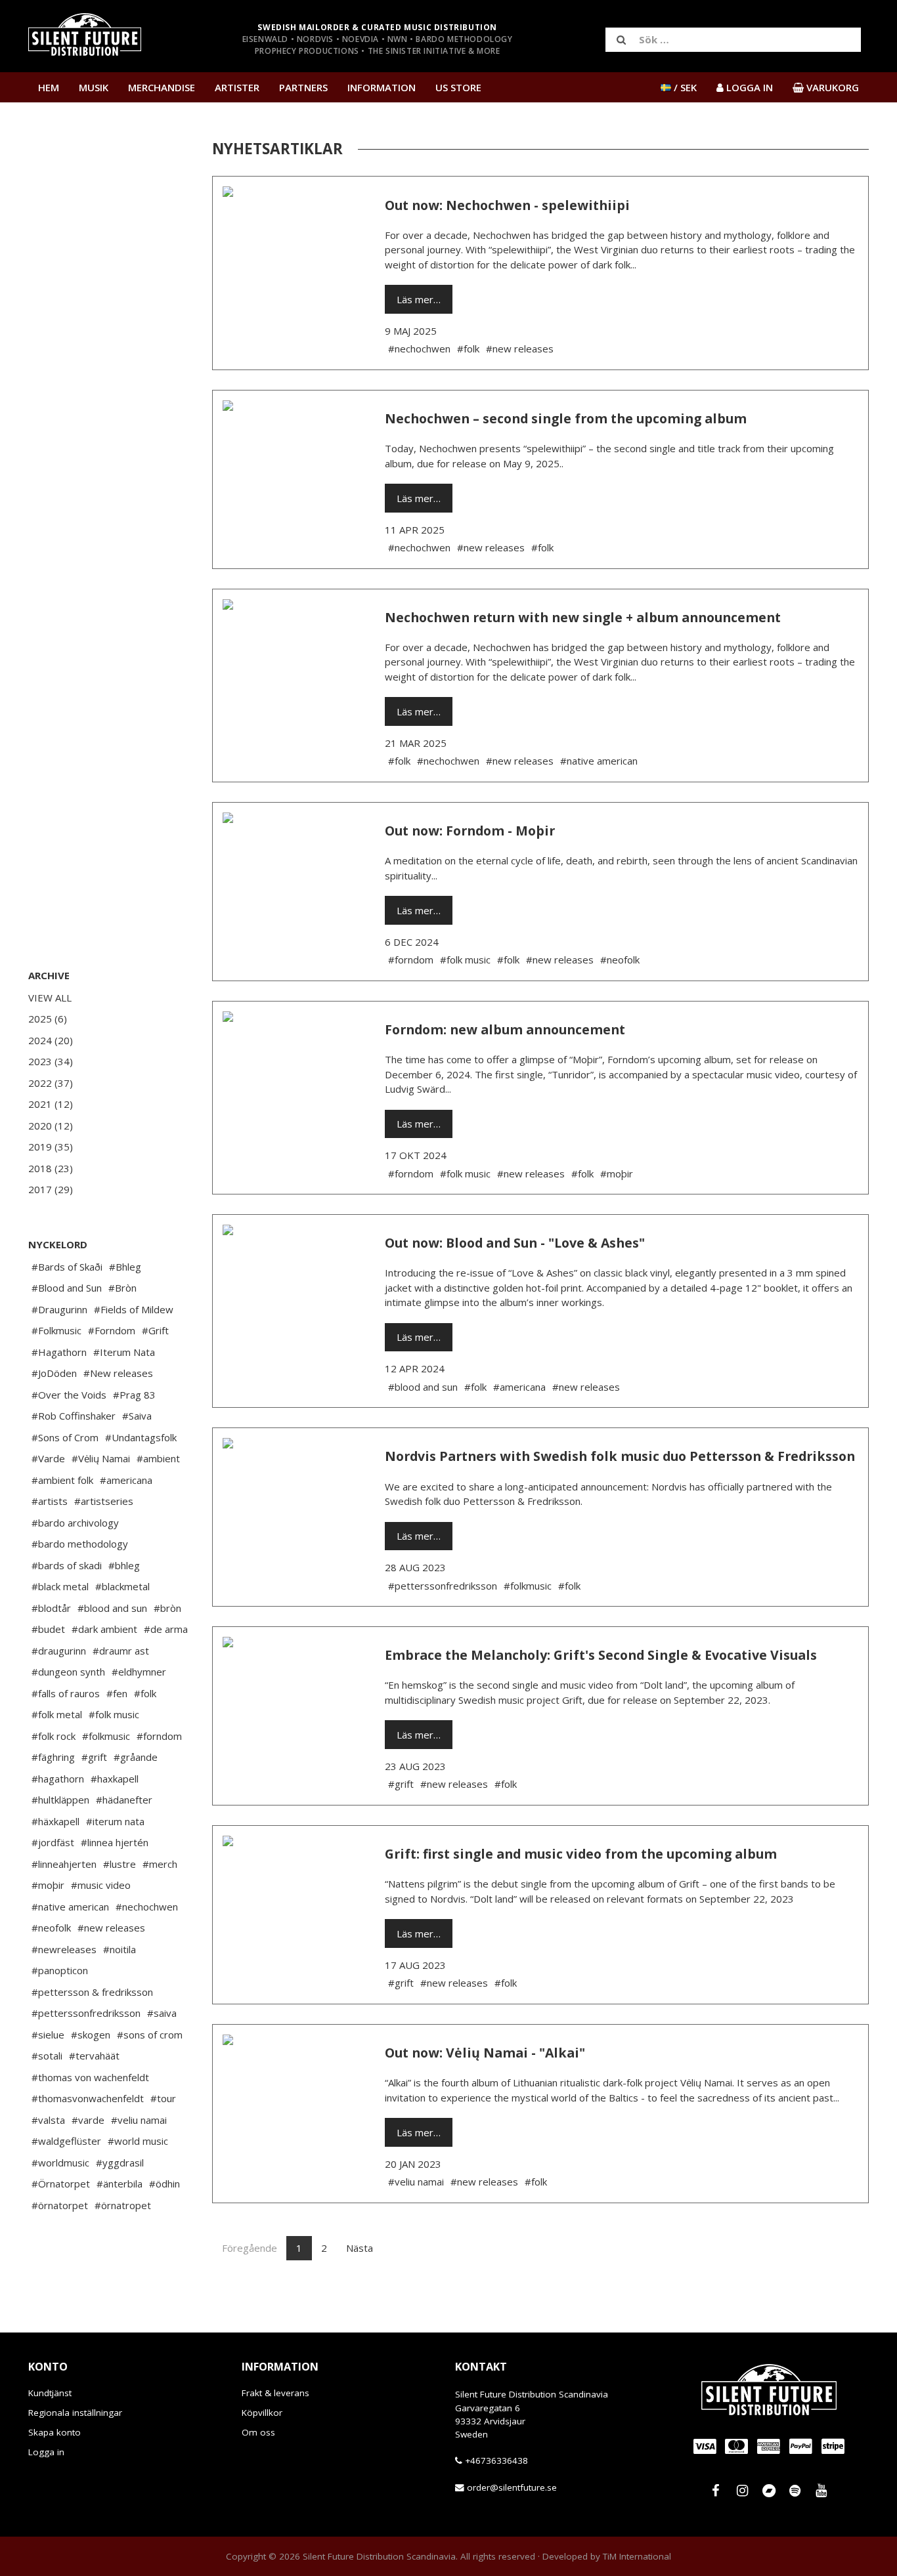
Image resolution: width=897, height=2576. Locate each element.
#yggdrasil (120, 2163)
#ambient (158, 1458)
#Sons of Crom (65, 1437)
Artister (237, 87)
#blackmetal (122, 1586)
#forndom (159, 1736)
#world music (138, 2141)
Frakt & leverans (275, 2393)
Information (382, 87)
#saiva (162, 2013)
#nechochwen (147, 1907)
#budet (48, 1629)
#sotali (47, 2056)
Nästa (360, 2248)
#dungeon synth (68, 1672)
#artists (50, 1501)
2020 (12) (51, 1126)
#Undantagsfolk (141, 1437)
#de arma (166, 1629)
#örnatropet (123, 2205)
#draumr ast (121, 1651)
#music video (101, 1885)
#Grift (155, 1330)
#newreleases (64, 1949)
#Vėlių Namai (101, 1458)
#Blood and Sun (67, 1288)
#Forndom (112, 1330)
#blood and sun (112, 1608)
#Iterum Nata (124, 1352)
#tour (163, 2098)
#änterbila (120, 2184)
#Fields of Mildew (134, 1309)
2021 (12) (51, 1104)
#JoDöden (54, 1373)
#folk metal (57, 1714)
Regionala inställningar (75, 2413)
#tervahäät (94, 2056)
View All (50, 998)
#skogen (91, 2035)
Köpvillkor (262, 2413)
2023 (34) (51, 1061)
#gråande (136, 1757)
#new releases (111, 1928)
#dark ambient (104, 1629)
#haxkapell (115, 1779)
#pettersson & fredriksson (92, 1992)
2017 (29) (51, 1189)
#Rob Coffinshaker (74, 1416)
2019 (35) (51, 1147)
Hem (49, 87)
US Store (458, 87)
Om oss (258, 2432)
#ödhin (164, 2184)
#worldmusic (60, 2163)
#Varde (48, 1458)
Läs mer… (419, 299)
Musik (94, 87)
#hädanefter (124, 1800)
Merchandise (162, 87)
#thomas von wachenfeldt (90, 2077)
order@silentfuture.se (512, 2487)
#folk (145, 1693)
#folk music (114, 1714)
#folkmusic (106, 1736)
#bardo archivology (75, 1523)
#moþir (48, 1885)
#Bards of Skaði (67, 1267)
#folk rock (54, 1736)
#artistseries (104, 1501)
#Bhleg (125, 1267)
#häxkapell (55, 1821)
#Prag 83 (134, 1395)
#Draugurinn (59, 1309)
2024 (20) (51, 1040)
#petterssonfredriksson (86, 2013)
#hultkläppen (60, 1800)
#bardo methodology (80, 1544)
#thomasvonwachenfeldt (88, 2098)
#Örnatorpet (61, 2184)
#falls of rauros (66, 1693)
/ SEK (684, 87)
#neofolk (51, 1928)
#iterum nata (115, 1821)
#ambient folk (62, 1480)
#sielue (48, 2035)
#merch (160, 1864)
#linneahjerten (64, 1864)
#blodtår (51, 1608)
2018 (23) (51, 1168)
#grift (94, 1757)
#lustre (120, 1864)
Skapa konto (55, 2432)
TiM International (637, 2556)
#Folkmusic (56, 1330)
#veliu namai (139, 2120)
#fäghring (53, 1757)
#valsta (48, 2120)
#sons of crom (150, 2035)
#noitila (120, 1949)
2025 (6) (48, 1019)
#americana (126, 1480)
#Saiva (137, 1416)
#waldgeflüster (66, 2141)
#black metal (60, 1586)
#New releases (118, 1373)
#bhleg (124, 1565)
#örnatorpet (60, 2205)
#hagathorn (58, 1779)
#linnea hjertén (115, 1842)
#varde (88, 2120)
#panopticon (60, 1970)
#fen (117, 1693)
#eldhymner (139, 1672)
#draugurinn (59, 1651)
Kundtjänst (50, 2393)
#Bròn (122, 1288)
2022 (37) (51, 1083)
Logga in (46, 2452)
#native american (70, 1907)
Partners (303, 87)
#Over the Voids (69, 1395)
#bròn (167, 1608)
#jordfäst (53, 1842)
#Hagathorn (59, 1352)
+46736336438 (496, 2460)
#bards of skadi (67, 1565)
